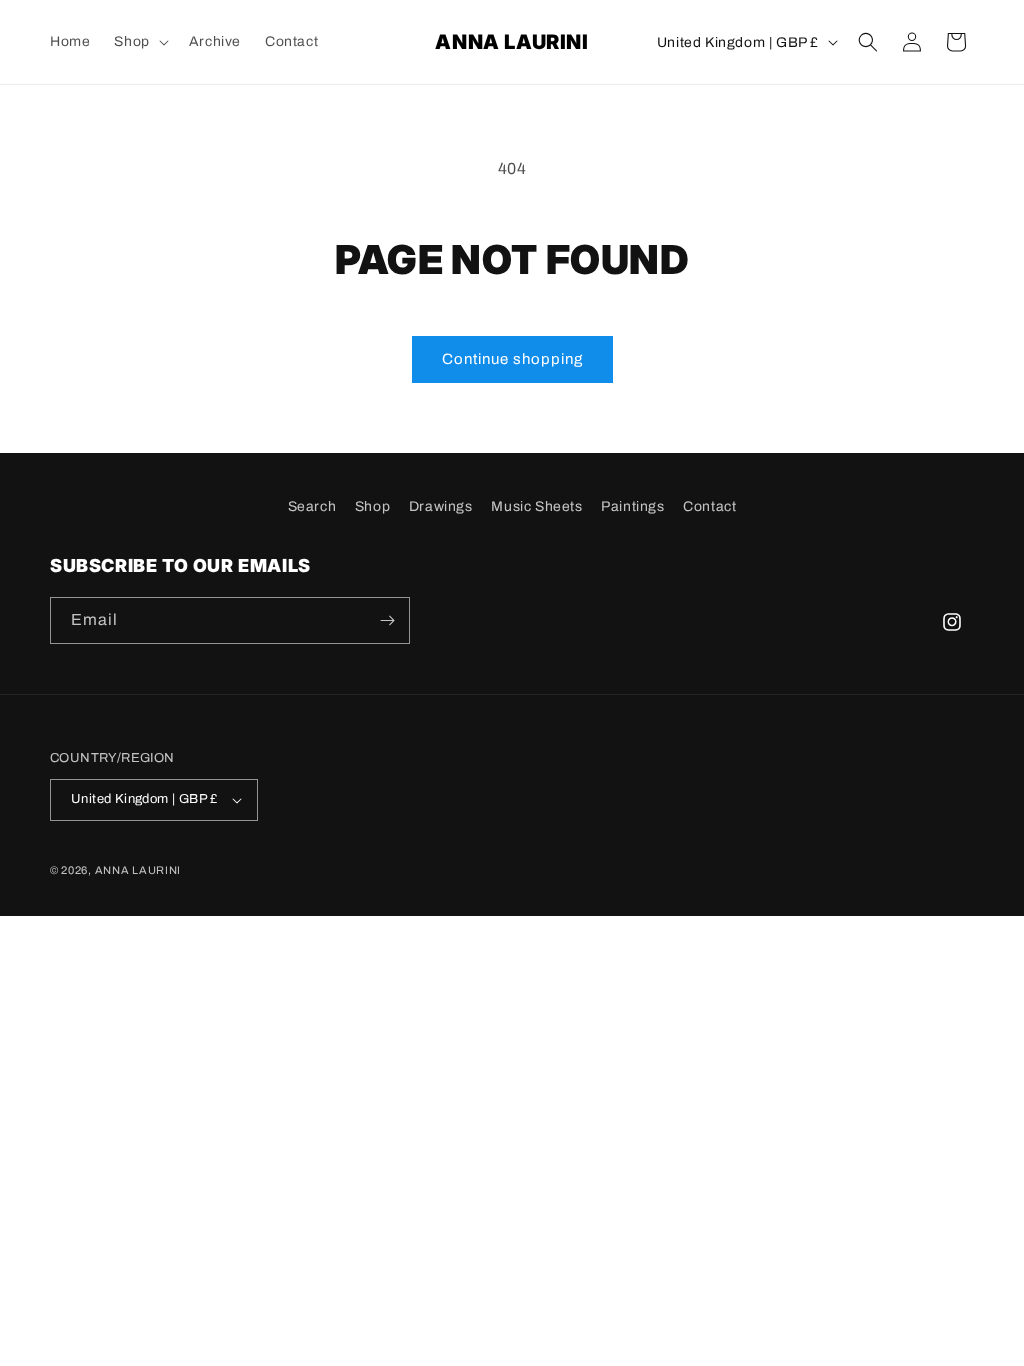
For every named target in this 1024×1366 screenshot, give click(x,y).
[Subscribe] (387, 620)
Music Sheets (536, 506)
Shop (372, 506)
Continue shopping (512, 359)
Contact (709, 506)
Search (312, 506)
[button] (139, 42)
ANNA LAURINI (138, 870)
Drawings (441, 506)
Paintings (632, 506)
